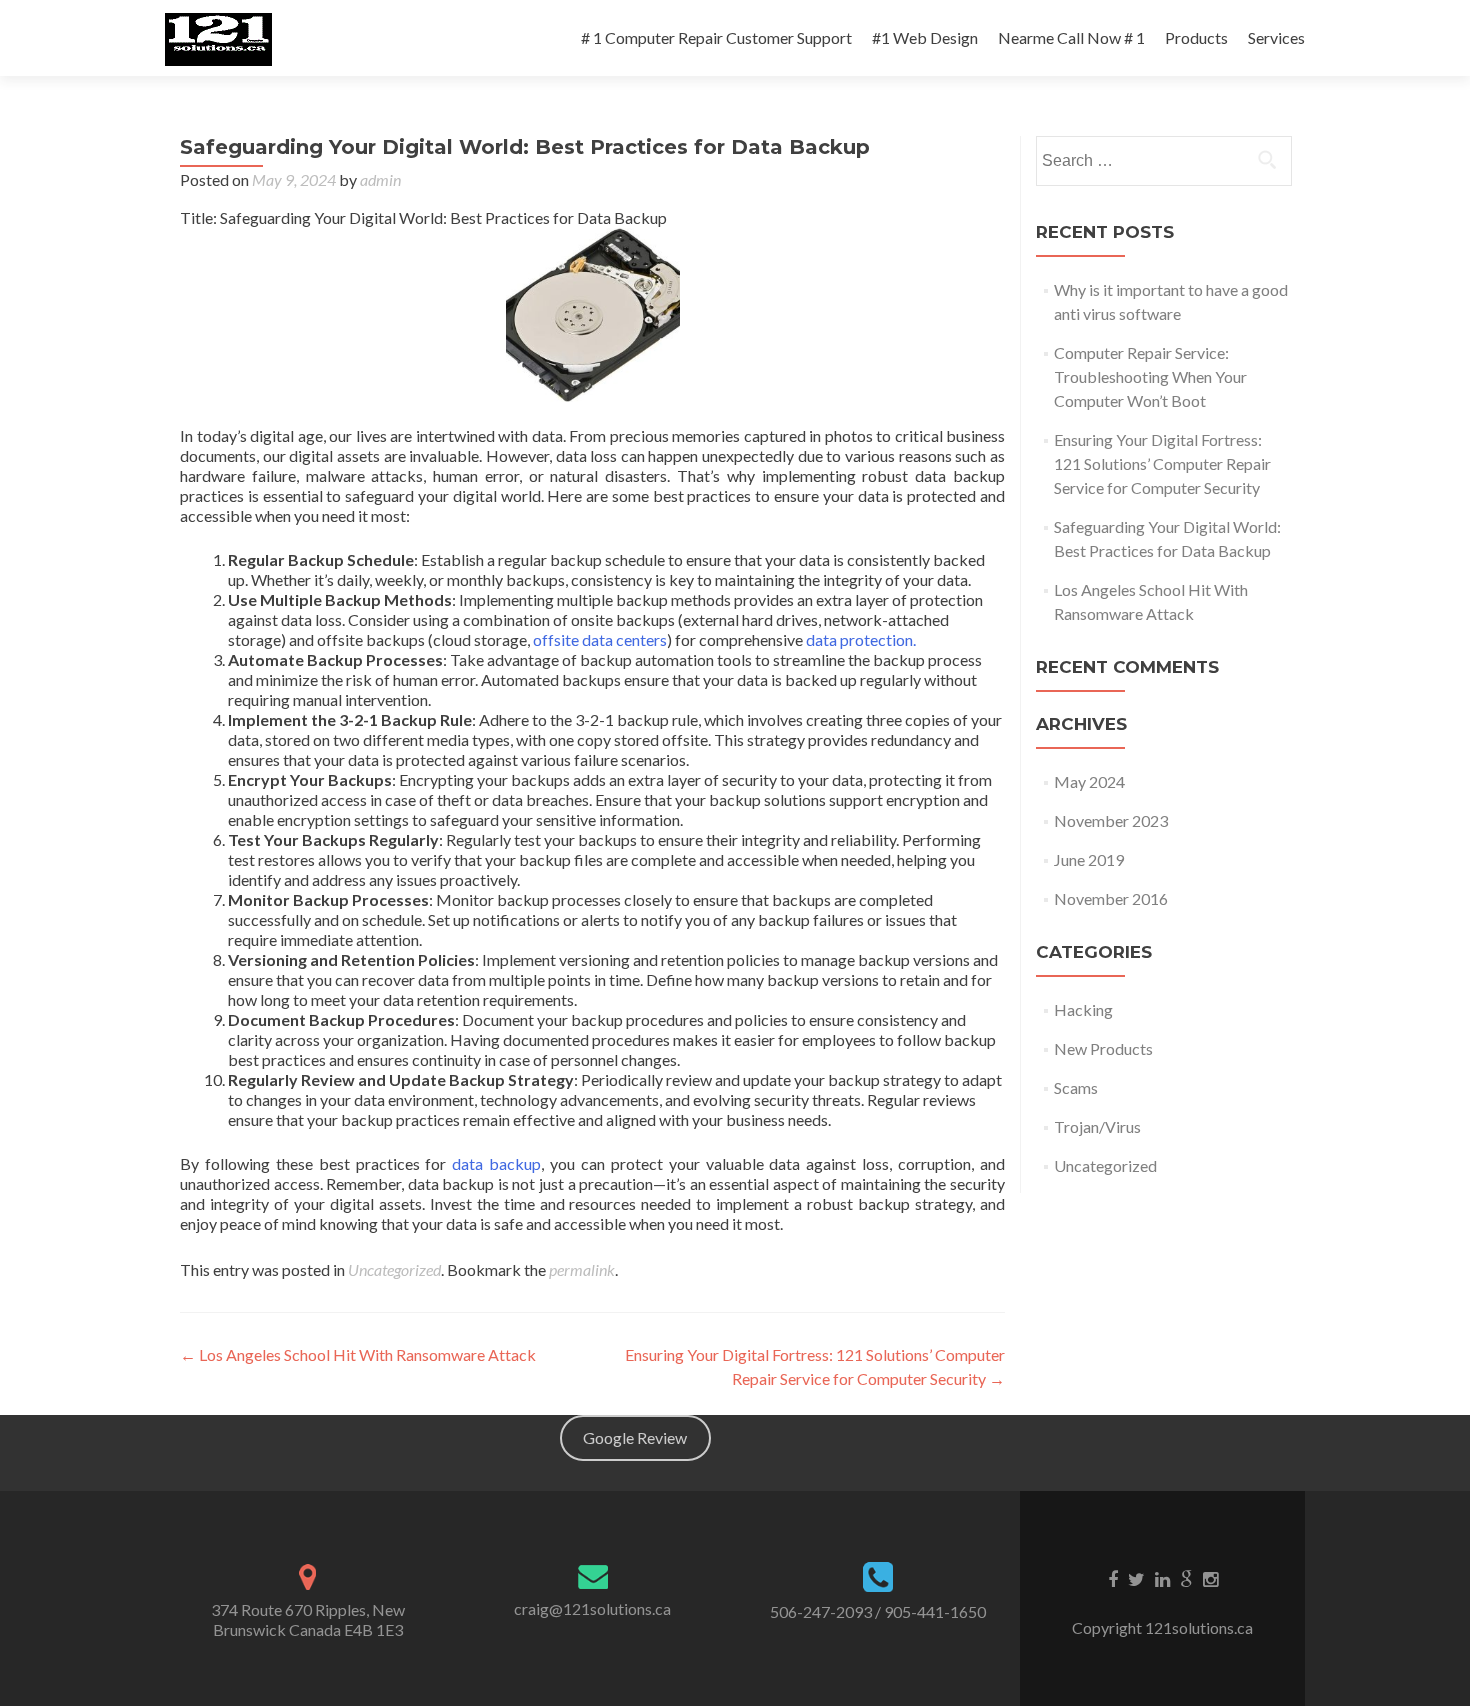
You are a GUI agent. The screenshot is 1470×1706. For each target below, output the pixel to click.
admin (380, 179)
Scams (1076, 1087)
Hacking (1083, 1009)
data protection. (861, 639)
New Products (1103, 1048)
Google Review (635, 1437)
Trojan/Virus (1097, 1126)
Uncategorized (394, 1269)
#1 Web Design (925, 37)
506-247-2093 (821, 1611)
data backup (493, 1163)
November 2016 (1111, 898)
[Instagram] (1210, 1578)
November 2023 (1111, 820)
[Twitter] (1136, 1578)
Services (1276, 37)
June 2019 (1089, 859)
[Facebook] (1113, 1578)
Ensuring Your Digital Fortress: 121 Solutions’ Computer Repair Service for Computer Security (1162, 463)
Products (1196, 37)
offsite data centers (600, 639)
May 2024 (1089, 781)
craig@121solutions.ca (592, 1608)
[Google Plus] (1186, 1578)
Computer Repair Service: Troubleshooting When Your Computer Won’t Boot (1150, 376)
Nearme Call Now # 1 (1071, 37)
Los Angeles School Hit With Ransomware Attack (358, 1354)
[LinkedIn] (1162, 1578)
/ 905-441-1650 (930, 1611)
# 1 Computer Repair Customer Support (716, 37)
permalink (582, 1269)
